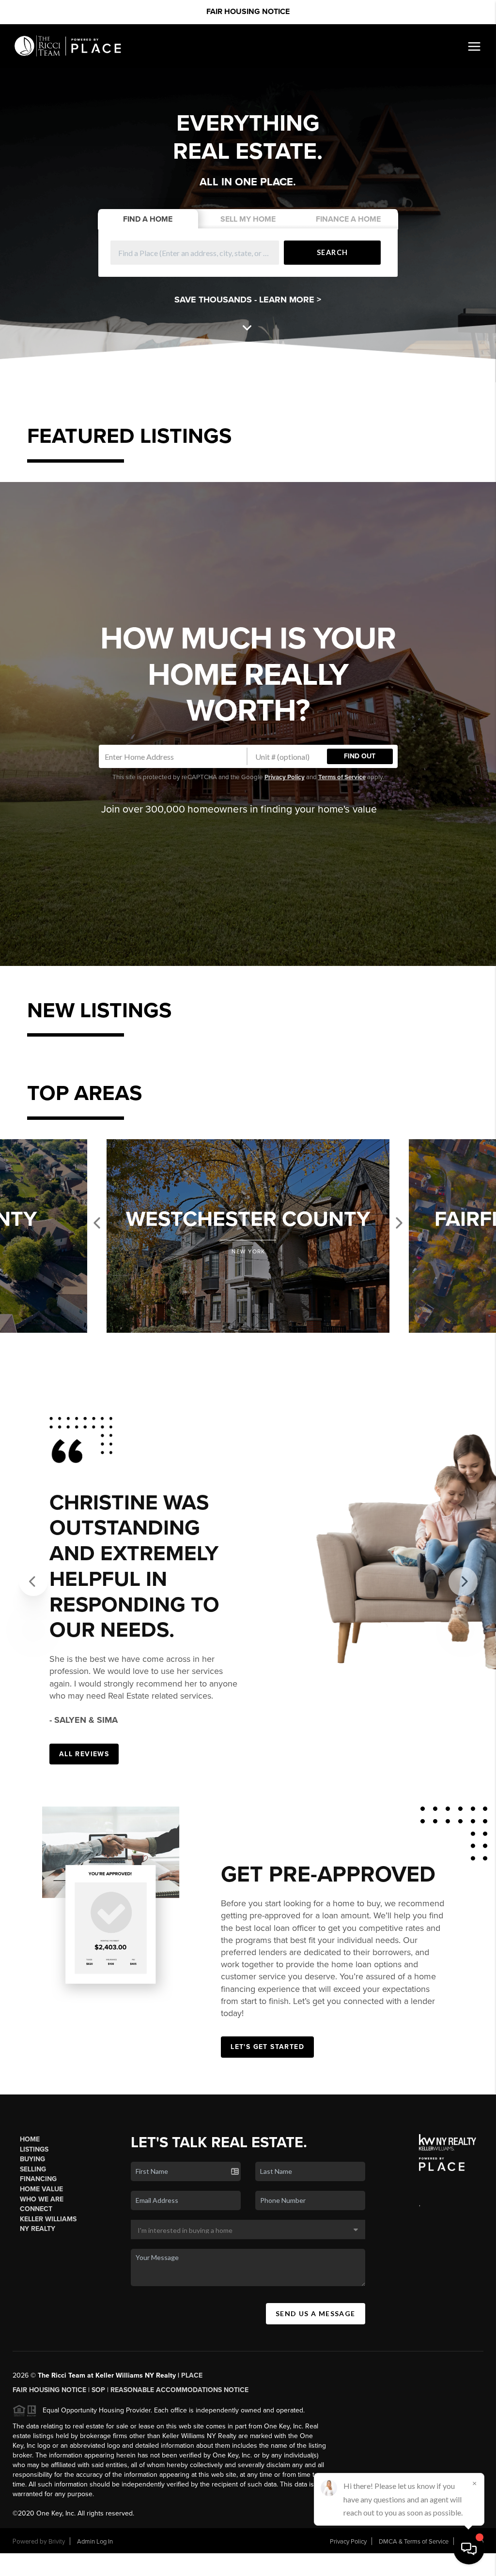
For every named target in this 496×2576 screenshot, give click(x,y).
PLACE (192, 2489)
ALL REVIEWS (84, 1867)
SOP (98, 2503)
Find (148, 219)
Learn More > (290, 300)
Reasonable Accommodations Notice (179, 2503)
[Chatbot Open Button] (469, 2549)
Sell (248, 219)
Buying (32, 2272)
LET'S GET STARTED (267, 2160)
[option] (248, 1236)
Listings (34, 2263)
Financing (38, 2292)
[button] (34, 1632)
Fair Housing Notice (248, 12)
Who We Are (42, 2312)
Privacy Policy (285, 777)
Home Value (41, 2302)
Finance (348, 219)
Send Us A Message (316, 2427)
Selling (33, 2282)
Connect (36, 2322)
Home (30, 2252)
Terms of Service (342, 777)
